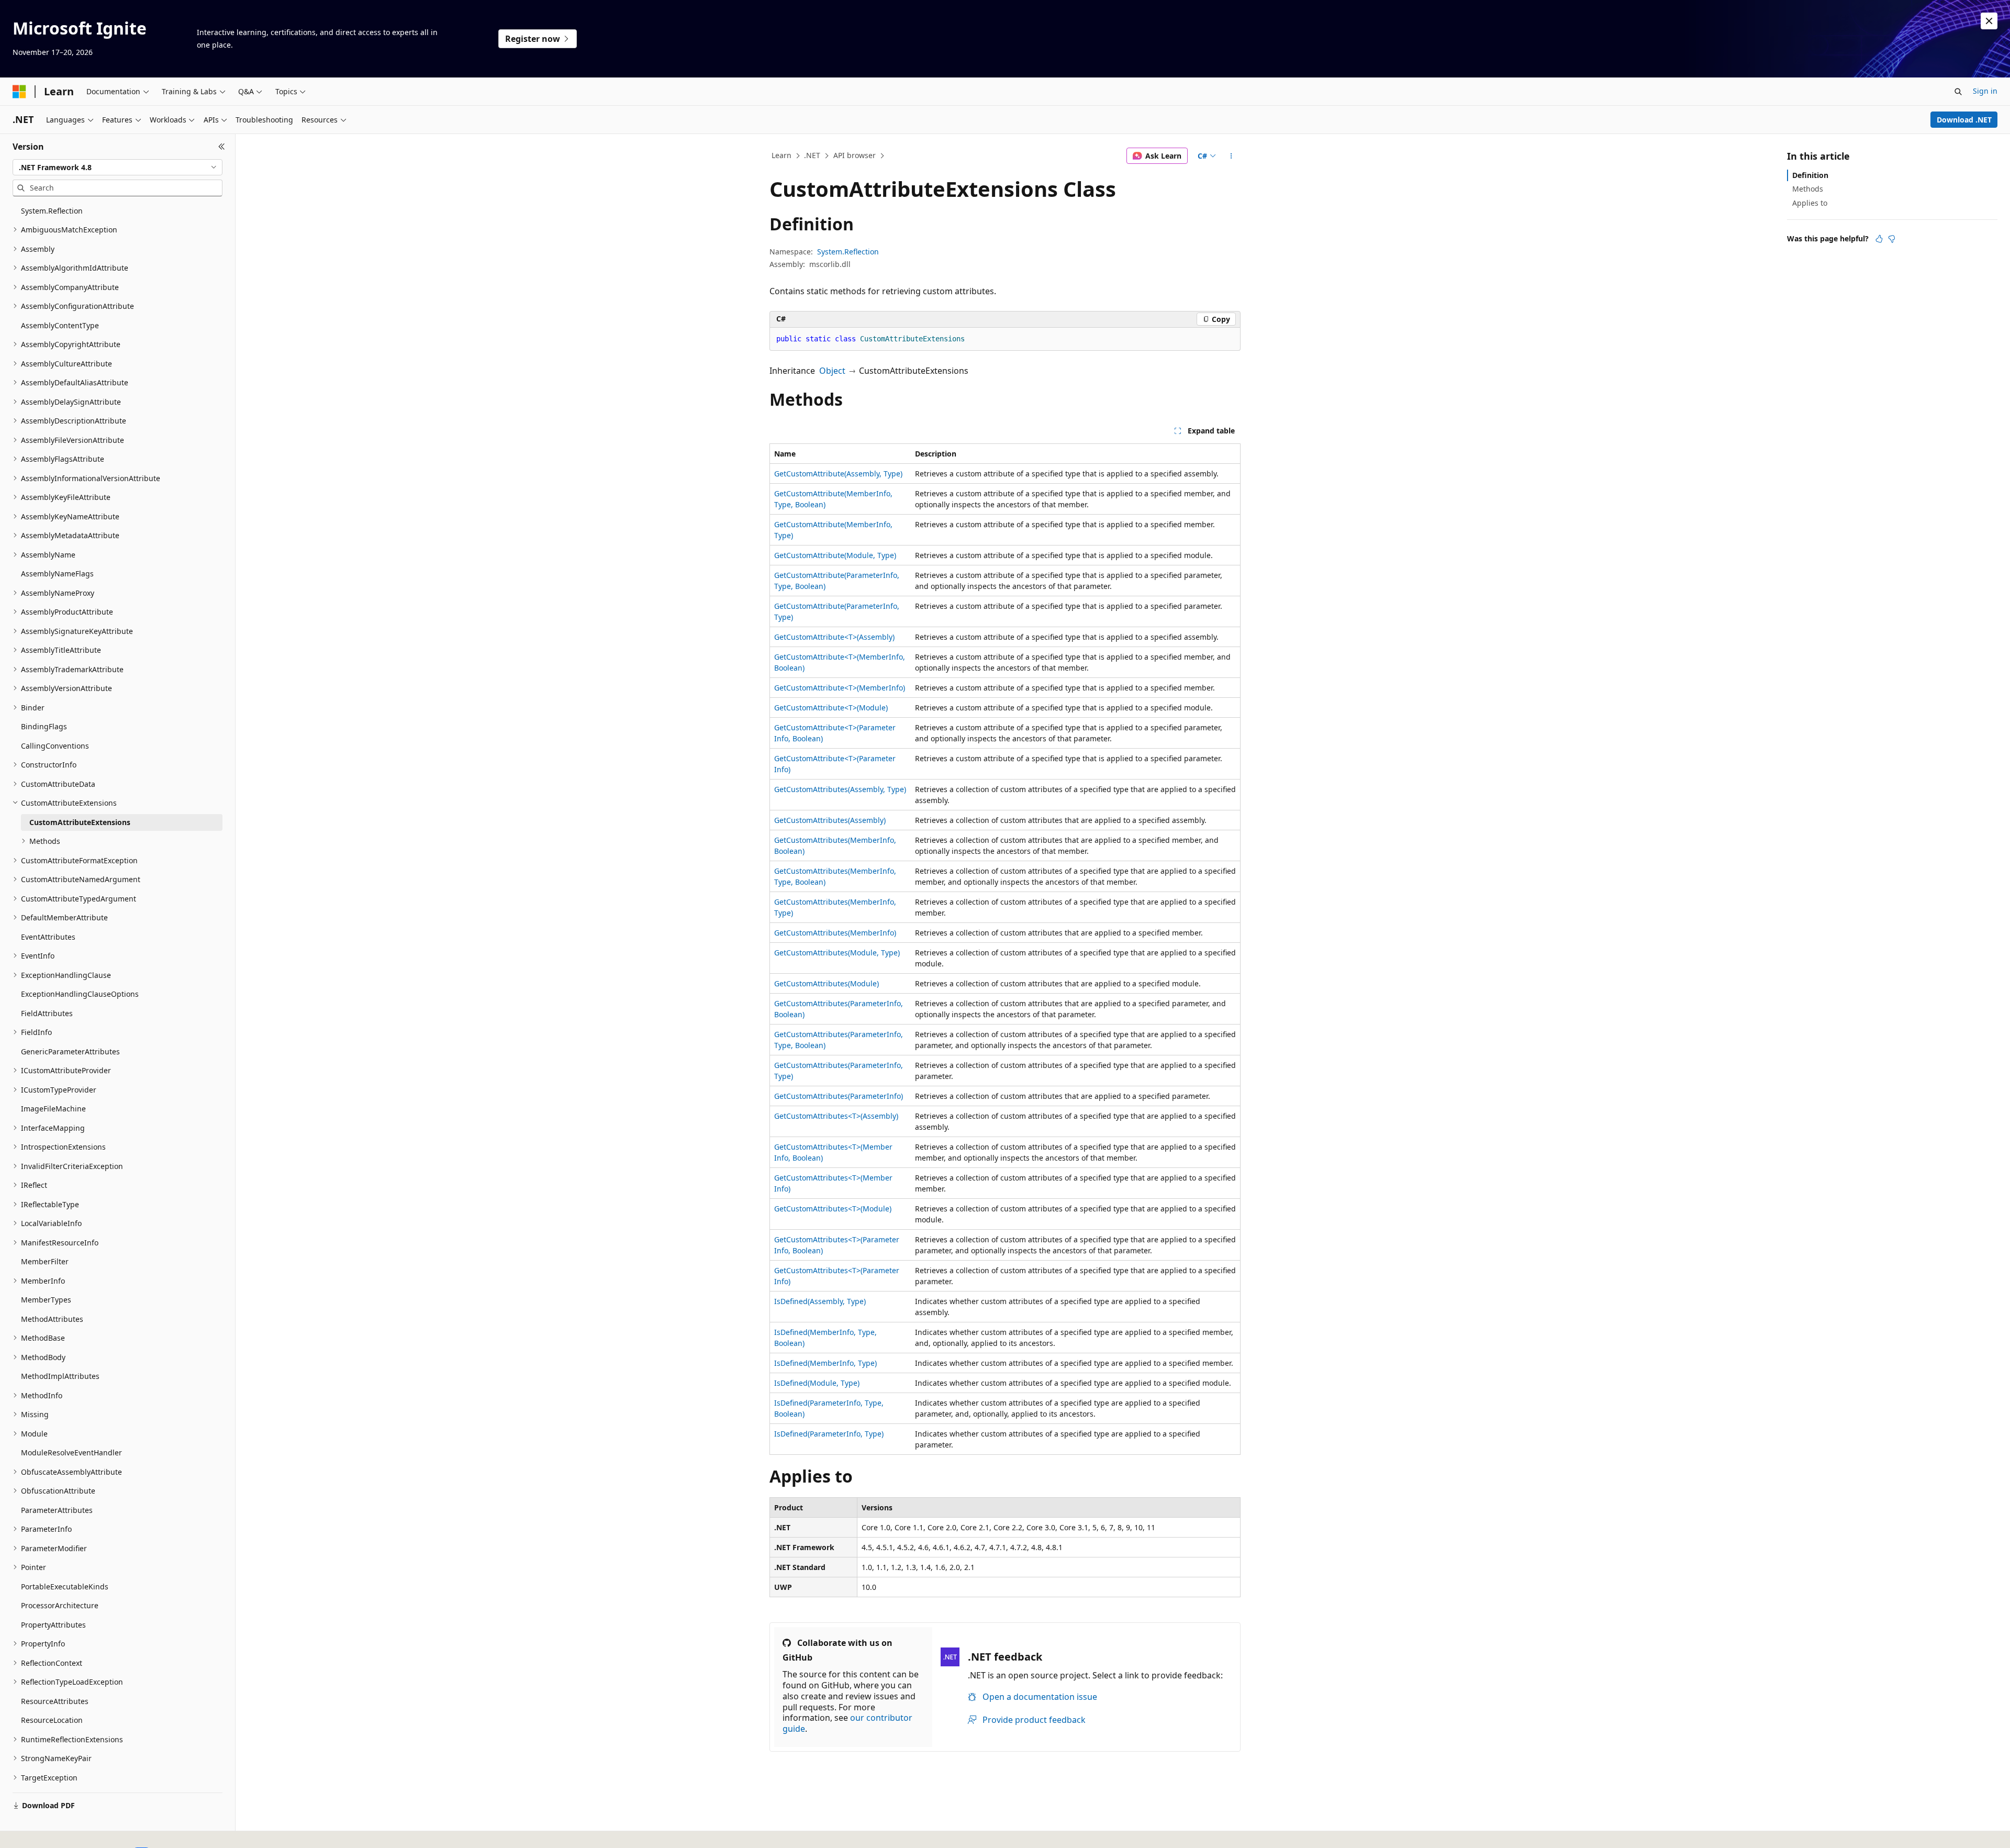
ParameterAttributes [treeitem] (57, 1510)
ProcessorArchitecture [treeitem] (60, 1605)
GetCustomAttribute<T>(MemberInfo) (840, 688)
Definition (1810, 175)
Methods (1808, 189)
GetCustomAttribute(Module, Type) (835, 555)
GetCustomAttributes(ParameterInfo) (839, 1096)
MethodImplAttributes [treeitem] (60, 1376)
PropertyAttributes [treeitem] (53, 1625)
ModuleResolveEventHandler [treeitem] (71, 1452)
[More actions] (1231, 156)
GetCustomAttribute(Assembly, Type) (838, 474)
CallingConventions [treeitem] (55, 746)
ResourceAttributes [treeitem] (55, 1701)
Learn (781, 155)
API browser (855, 155)
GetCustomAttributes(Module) (827, 983)
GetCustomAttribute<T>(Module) (831, 708)
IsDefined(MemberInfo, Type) (825, 1363)
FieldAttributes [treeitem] (47, 1013)
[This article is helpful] (1879, 239)
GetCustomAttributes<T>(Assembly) (836, 1116)
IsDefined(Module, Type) (817, 1383)
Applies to (1810, 203)
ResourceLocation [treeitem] (52, 1720)
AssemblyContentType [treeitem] (60, 325)
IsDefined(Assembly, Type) (820, 1301)
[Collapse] (222, 147)
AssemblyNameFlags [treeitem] (57, 574)
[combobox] (118, 168)
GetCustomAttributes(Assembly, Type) (840, 789)
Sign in (1985, 91)
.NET (812, 155)
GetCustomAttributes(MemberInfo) (835, 933)
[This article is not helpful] (1892, 239)
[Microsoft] (19, 92)
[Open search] (1958, 92)
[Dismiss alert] (1989, 21)
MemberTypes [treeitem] (46, 1300)
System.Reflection (848, 252)
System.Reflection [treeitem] (52, 211)
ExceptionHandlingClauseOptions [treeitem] (80, 994)
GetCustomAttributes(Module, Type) (837, 953)
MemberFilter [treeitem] (45, 1261)
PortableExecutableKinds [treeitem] (65, 1587)
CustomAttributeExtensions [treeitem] (80, 822)
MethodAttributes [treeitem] (52, 1319)
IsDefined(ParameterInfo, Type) (829, 1434)
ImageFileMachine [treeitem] (53, 1109)
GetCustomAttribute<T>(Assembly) (834, 637)
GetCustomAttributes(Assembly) (830, 820)
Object (832, 371)
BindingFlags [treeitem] (44, 726)
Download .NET (1964, 120)
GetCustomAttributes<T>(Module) (833, 1209)
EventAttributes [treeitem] (48, 937)
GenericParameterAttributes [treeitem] (70, 1051)
